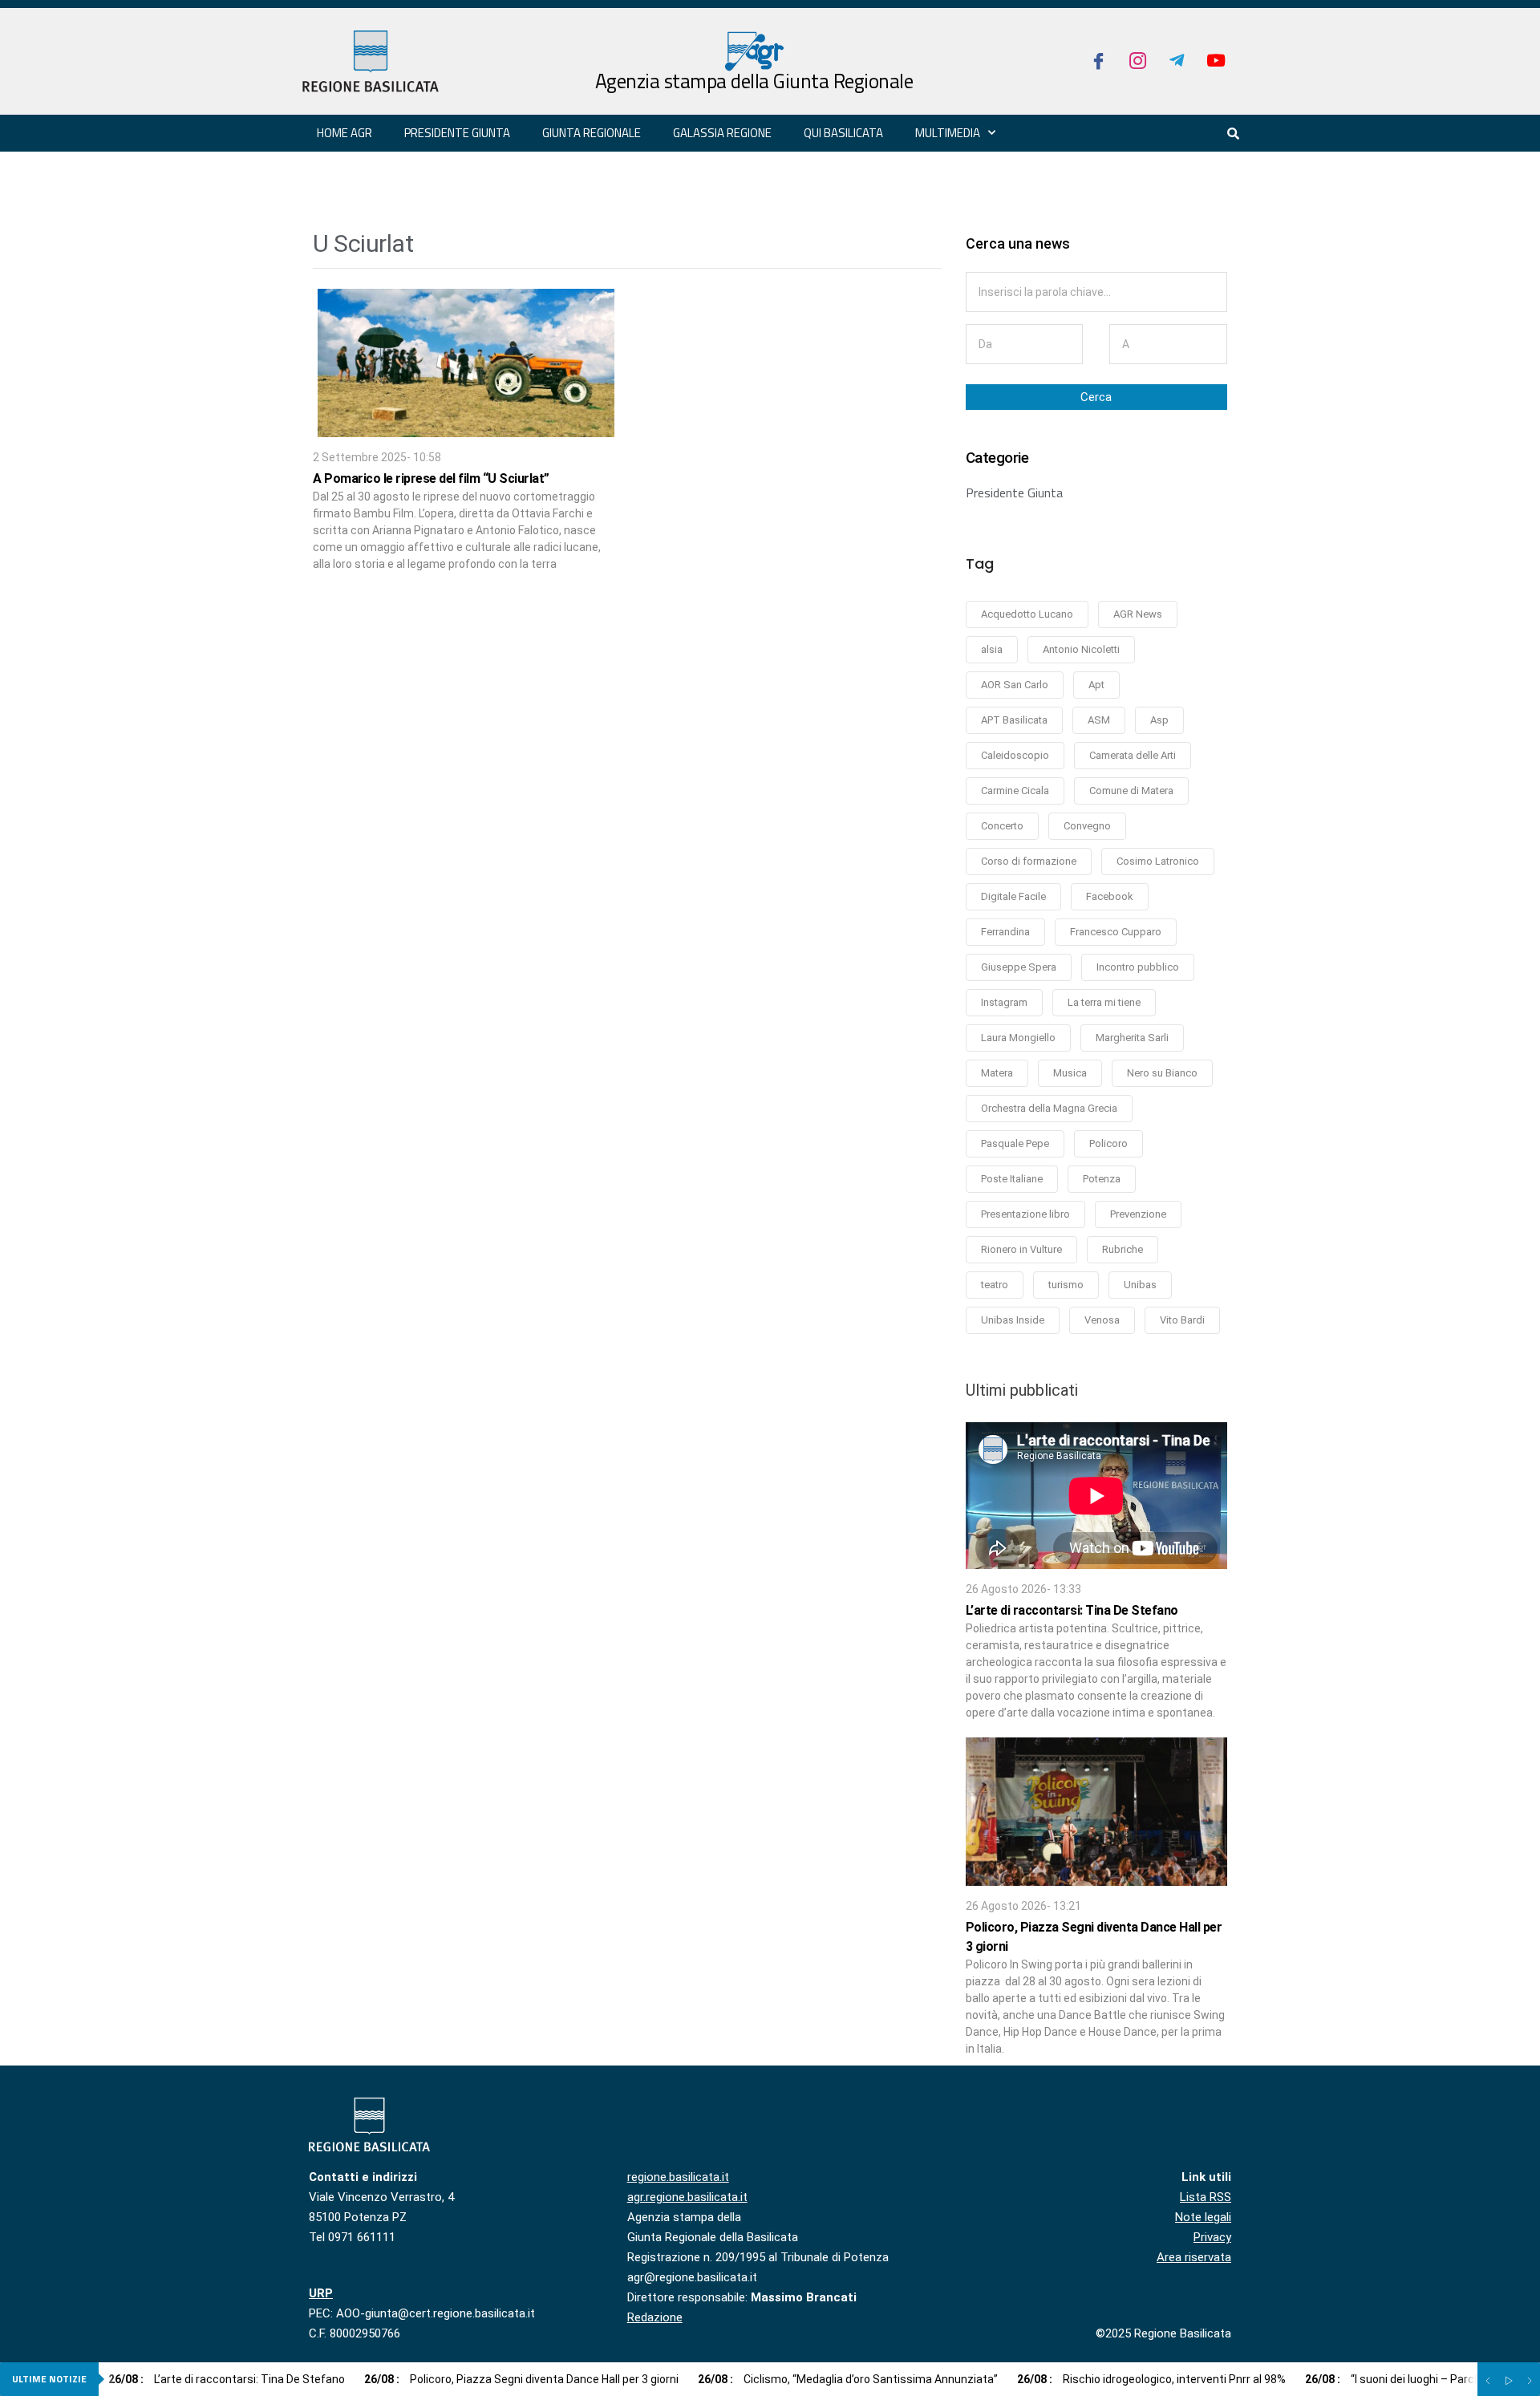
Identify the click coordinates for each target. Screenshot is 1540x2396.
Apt (1096, 685)
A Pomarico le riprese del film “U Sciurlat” (431, 478)
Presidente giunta (457, 133)
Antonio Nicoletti (1081, 649)
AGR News (1138, 614)
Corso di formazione (1029, 861)
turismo (1066, 1285)
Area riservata (1194, 2257)
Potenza (1102, 1179)
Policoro (1108, 1143)
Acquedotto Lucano (1027, 614)
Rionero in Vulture (1021, 1249)
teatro (995, 1285)
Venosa (1102, 1320)
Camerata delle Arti (1133, 755)
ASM (1099, 720)
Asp (1159, 720)
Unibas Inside (1013, 1320)
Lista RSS (1206, 2197)
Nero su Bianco (1162, 1073)
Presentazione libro (1025, 1214)
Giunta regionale (592, 133)
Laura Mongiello (1018, 1038)
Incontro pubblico (1138, 967)
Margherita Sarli (1132, 1038)
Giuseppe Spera (1019, 967)
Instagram (1004, 1002)
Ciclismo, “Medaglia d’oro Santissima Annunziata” (848, 2379)
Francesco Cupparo (1116, 932)
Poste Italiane (1012, 1179)
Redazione (655, 2317)
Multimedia (948, 133)
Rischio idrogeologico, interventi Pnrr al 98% (1151, 2379)
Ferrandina (1005, 932)
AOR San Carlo (1015, 685)
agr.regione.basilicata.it (687, 2197)
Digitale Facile (1013, 896)
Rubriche (1123, 1249)
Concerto (1002, 826)
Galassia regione (722, 133)
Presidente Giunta (1014, 493)
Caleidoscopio (1015, 755)
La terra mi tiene (1104, 1002)
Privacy (1212, 2237)
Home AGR (344, 133)
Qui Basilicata (843, 133)
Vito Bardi (1182, 1320)
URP (321, 2293)
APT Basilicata (1014, 720)
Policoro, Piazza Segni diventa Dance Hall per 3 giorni (521, 2379)
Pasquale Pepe (1015, 1143)
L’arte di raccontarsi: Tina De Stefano (1072, 1610)
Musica (1070, 1073)
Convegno (1087, 826)
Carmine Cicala (1015, 791)
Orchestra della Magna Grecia (1049, 1108)
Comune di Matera (1131, 791)
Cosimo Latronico (1158, 861)
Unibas (1140, 1285)
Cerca (1096, 397)
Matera (997, 1073)
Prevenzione (1138, 1214)
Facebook (1110, 896)
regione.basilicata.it (678, 2177)
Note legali (1203, 2217)
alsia (992, 649)
